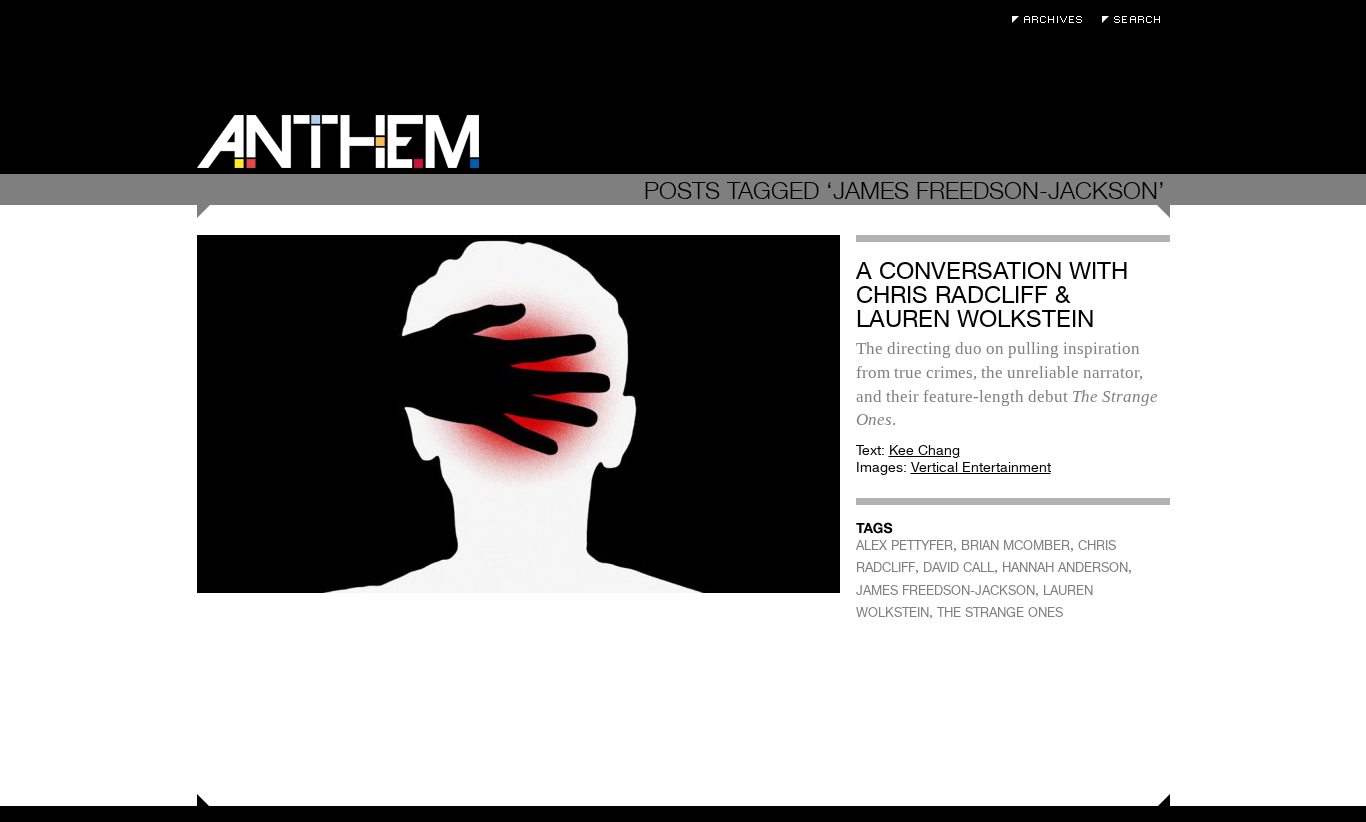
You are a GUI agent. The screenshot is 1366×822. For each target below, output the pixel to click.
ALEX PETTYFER (904, 545)
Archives (1052, 19)
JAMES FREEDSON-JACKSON (945, 590)
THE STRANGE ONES (1000, 612)
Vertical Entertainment (981, 467)
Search (1136, 19)
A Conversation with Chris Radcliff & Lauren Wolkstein (992, 294)
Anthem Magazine (338, 141)
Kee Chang (924, 450)
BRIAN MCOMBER (1015, 545)
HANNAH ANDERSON (1065, 567)
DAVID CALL (958, 567)
